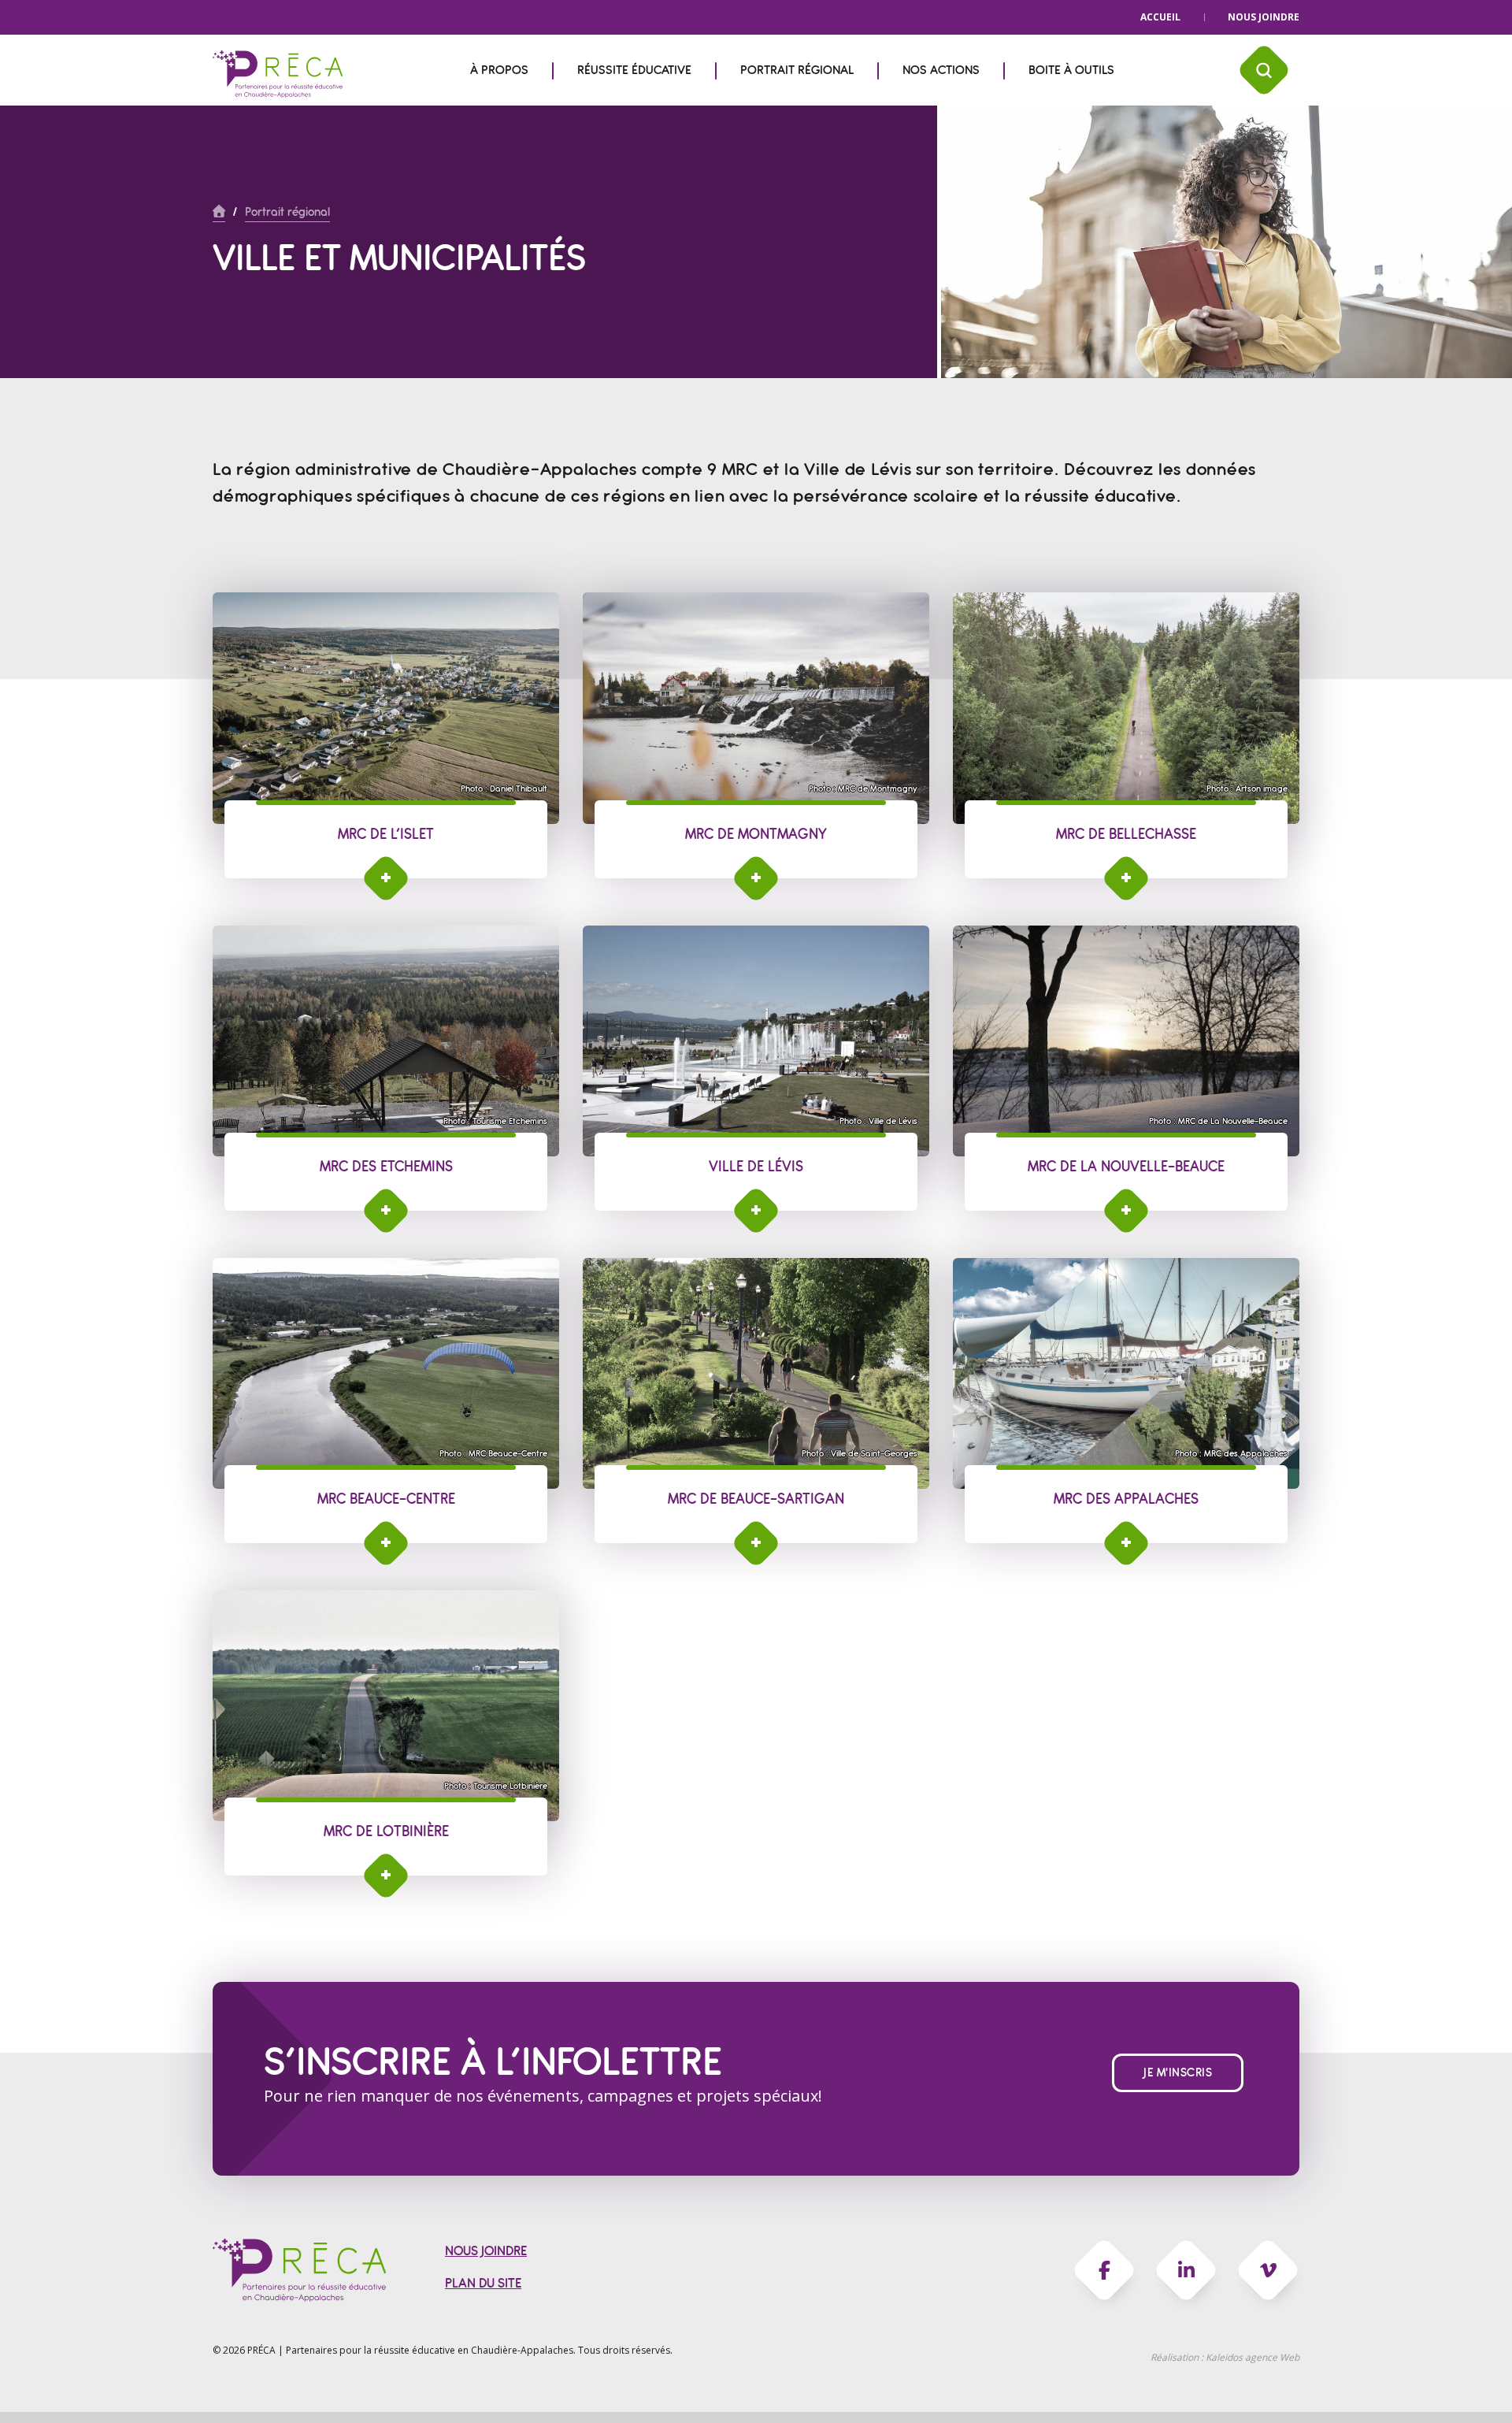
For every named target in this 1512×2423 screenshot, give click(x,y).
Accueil (1160, 17)
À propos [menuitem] (499, 70)
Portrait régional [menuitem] (797, 70)
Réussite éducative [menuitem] (634, 70)
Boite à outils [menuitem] (1071, 70)
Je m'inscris (1178, 2073)
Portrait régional (287, 212)
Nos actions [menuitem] (941, 70)
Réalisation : (1225, 2357)
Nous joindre (1264, 17)
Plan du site (483, 2283)
